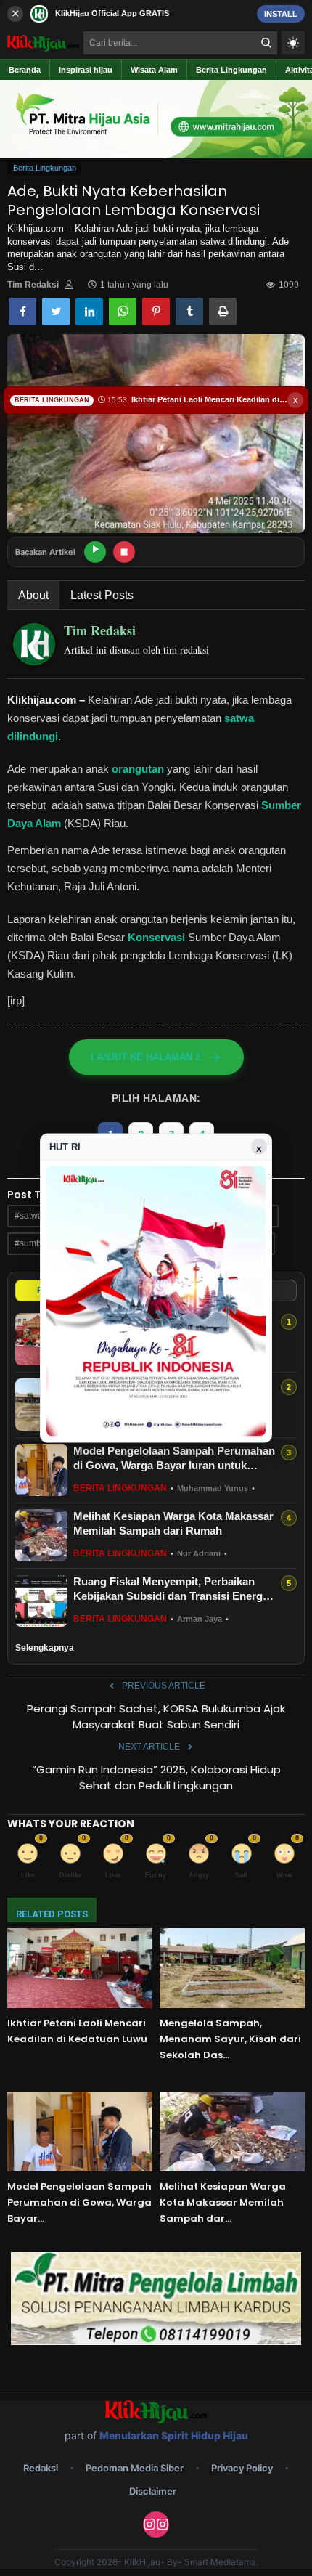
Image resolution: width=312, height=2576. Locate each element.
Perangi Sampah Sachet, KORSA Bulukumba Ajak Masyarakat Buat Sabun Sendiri (156, 1716)
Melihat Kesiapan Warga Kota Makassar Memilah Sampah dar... (223, 2202)
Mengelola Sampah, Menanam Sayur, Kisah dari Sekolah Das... (230, 2039)
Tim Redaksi (33, 285)
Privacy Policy (242, 2468)
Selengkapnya (45, 1648)
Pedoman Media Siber (135, 2468)
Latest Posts (102, 595)
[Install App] (156, 13)
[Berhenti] (124, 552)
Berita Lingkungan (45, 168)
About (33, 595)
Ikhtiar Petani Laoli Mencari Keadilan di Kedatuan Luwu (77, 2031)
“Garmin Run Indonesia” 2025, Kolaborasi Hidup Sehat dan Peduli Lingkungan (156, 1777)
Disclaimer (153, 2491)
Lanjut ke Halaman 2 (145, 1057)
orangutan (136, 769)
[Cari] (266, 43)
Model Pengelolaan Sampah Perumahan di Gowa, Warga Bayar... (79, 2202)
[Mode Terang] (293, 43)
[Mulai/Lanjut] (95, 552)
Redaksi (41, 2468)
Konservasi (156, 937)
